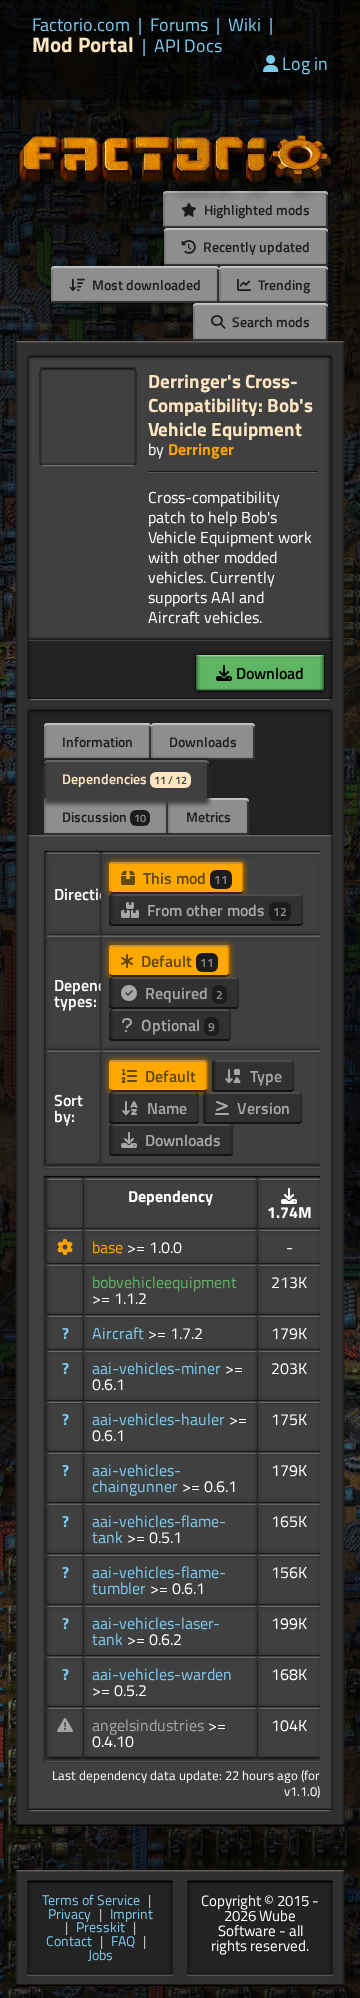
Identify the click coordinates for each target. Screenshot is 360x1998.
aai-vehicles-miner (158, 1368)
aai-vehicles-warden (162, 1674)
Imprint (131, 1915)
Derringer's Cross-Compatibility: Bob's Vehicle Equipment (230, 404)
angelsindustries (150, 1725)
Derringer (201, 449)
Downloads (203, 741)
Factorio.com (81, 25)
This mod (183, 878)
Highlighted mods (255, 209)
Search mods (269, 321)
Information (97, 741)
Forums (179, 25)
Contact (69, 1942)
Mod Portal (83, 44)
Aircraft (120, 1333)
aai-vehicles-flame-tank (159, 1529)
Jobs (100, 1956)
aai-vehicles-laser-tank (156, 1631)
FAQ (123, 1942)
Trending (282, 284)
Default (175, 961)
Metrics (208, 816)
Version (261, 1108)
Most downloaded (145, 284)
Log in (305, 63)
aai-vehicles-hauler (160, 1419)
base (109, 1247)
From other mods (215, 910)
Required (182, 993)
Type (264, 1076)
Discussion (104, 816)
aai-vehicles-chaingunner (137, 1478)
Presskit (100, 1928)
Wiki (244, 25)
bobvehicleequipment (164, 1282)
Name (165, 1108)
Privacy (69, 1915)
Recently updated (255, 246)
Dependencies (124, 778)
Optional (176, 1025)
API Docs (188, 46)
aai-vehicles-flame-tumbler (159, 1580)
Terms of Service (91, 1901)
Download (268, 673)
